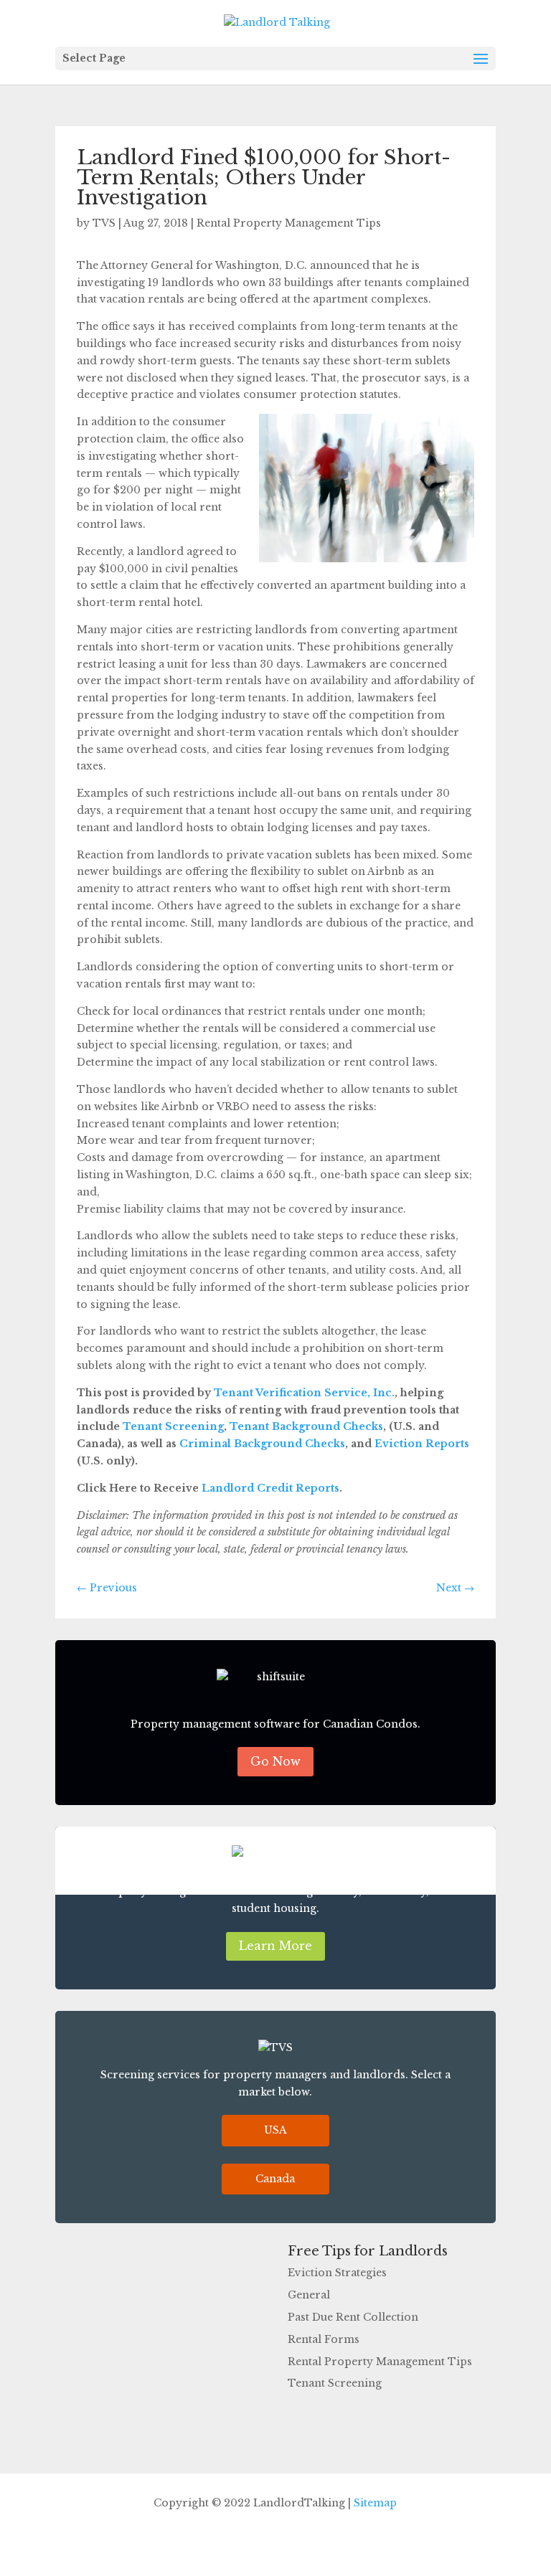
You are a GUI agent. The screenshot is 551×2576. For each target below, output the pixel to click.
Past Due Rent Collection (353, 2317)
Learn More (275, 1946)
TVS (104, 223)
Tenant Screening (172, 1426)
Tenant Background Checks (305, 1426)
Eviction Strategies (337, 2273)
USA (275, 2130)
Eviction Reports (420, 1444)
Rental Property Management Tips (289, 223)
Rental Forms (324, 2339)
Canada (275, 2179)
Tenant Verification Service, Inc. (303, 1393)
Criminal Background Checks (261, 1444)
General (309, 2295)
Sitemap (375, 2503)
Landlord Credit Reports (269, 1488)
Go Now (275, 1761)
